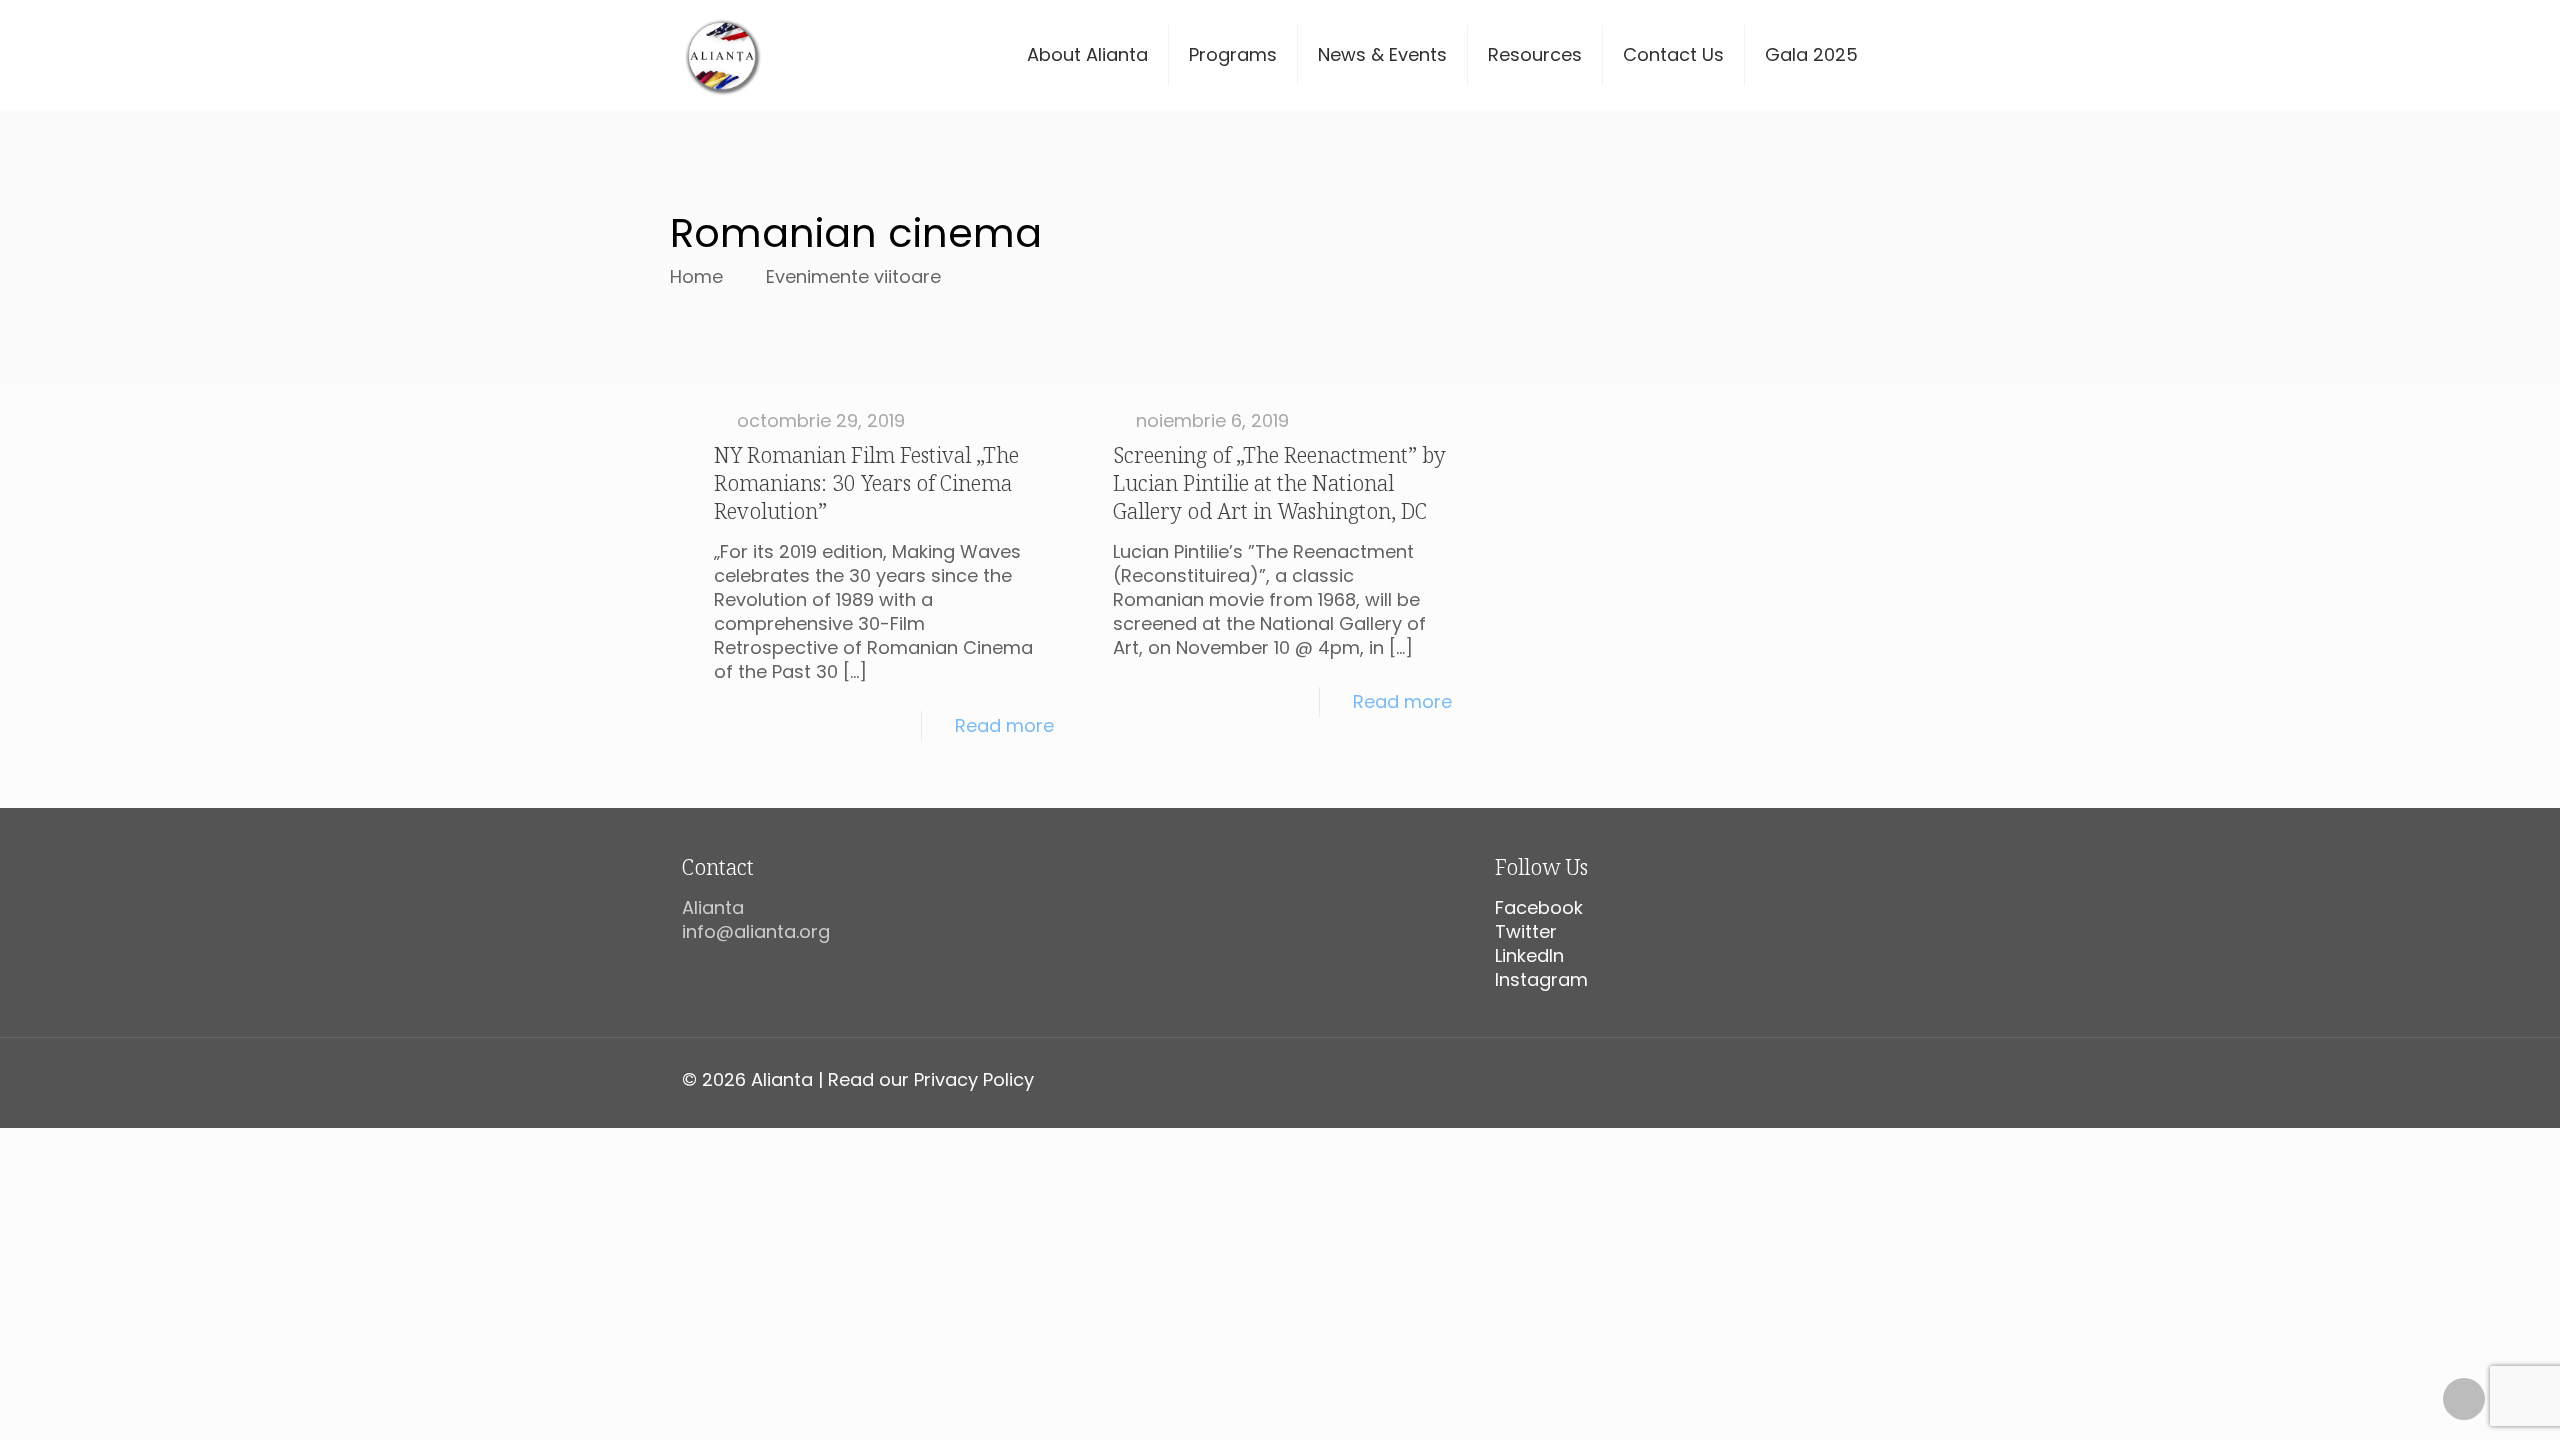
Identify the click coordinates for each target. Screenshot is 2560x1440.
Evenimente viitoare (853, 276)
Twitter (1526, 931)
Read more (1004, 725)
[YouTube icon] (1808, 1080)
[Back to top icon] (2464, 1399)
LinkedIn (1529, 955)
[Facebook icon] (1766, 1080)
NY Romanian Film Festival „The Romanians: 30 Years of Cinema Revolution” (866, 483)
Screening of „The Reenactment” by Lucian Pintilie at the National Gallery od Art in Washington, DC (1279, 483)
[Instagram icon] (1850, 1080)
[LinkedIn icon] (1829, 1080)
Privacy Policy (974, 1079)
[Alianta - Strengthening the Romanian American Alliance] (722, 55)
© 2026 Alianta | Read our (798, 1079)
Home (696, 276)
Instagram (1541, 979)
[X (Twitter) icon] (1787, 1080)
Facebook (1539, 907)
